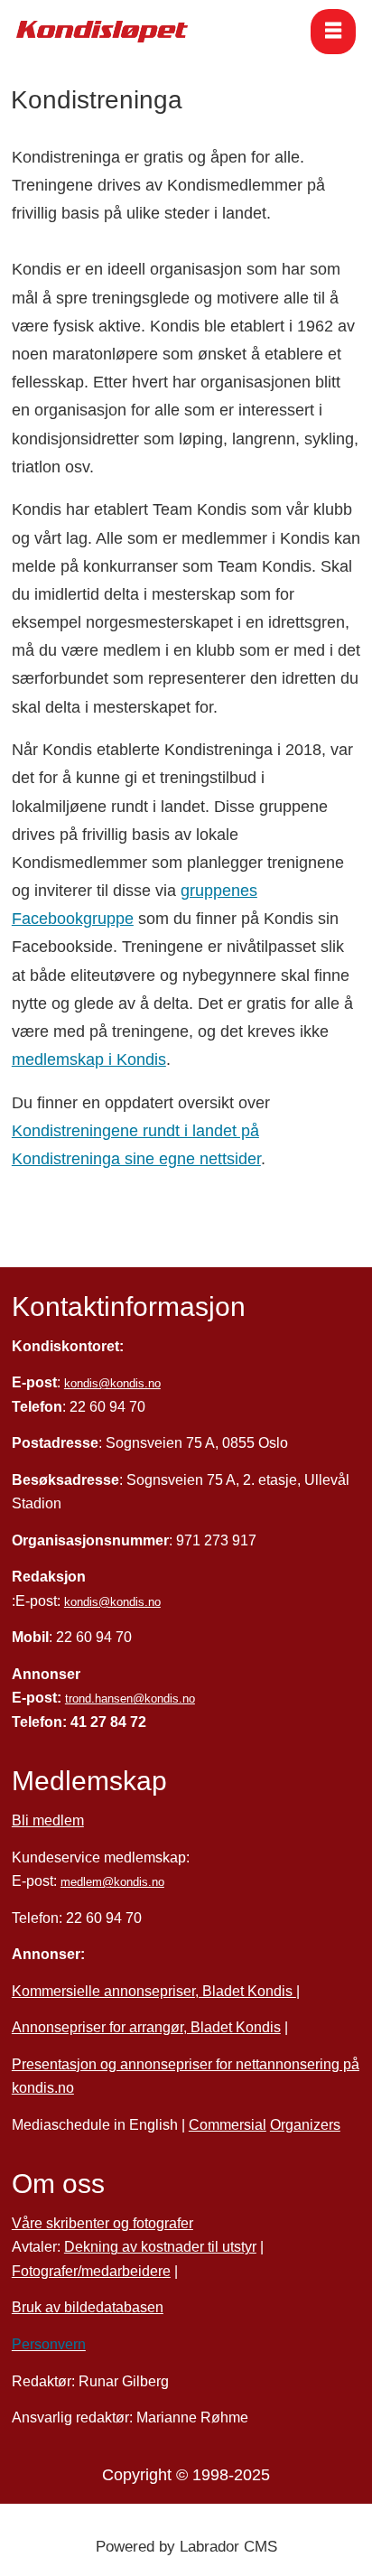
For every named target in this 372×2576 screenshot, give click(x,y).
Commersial (228, 2125)
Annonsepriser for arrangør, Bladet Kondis (146, 2027)
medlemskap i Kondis (89, 1059)
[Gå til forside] (102, 32)
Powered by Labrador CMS (186, 2546)
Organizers (305, 2125)
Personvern (49, 2344)
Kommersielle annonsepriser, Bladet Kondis (154, 1991)
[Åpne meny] (333, 32)
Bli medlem (48, 1820)
